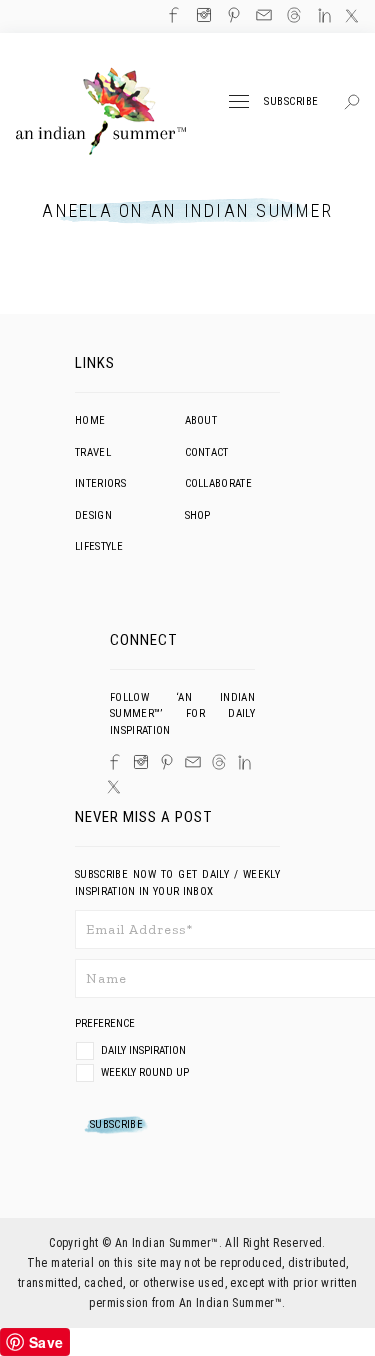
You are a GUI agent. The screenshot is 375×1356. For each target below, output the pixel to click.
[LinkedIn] (244, 762)
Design (93, 515)
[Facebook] (115, 762)
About (201, 420)
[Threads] (219, 762)
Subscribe (291, 101)
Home (90, 420)
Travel (93, 452)
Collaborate (219, 483)
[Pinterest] (167, 762)
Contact (207, 452)
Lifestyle (99, 546)
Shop (198, 515)
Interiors (100, 483)
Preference (106, 1023)
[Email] (193, 762)
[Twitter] (114, 787)
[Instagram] (141, 762)
